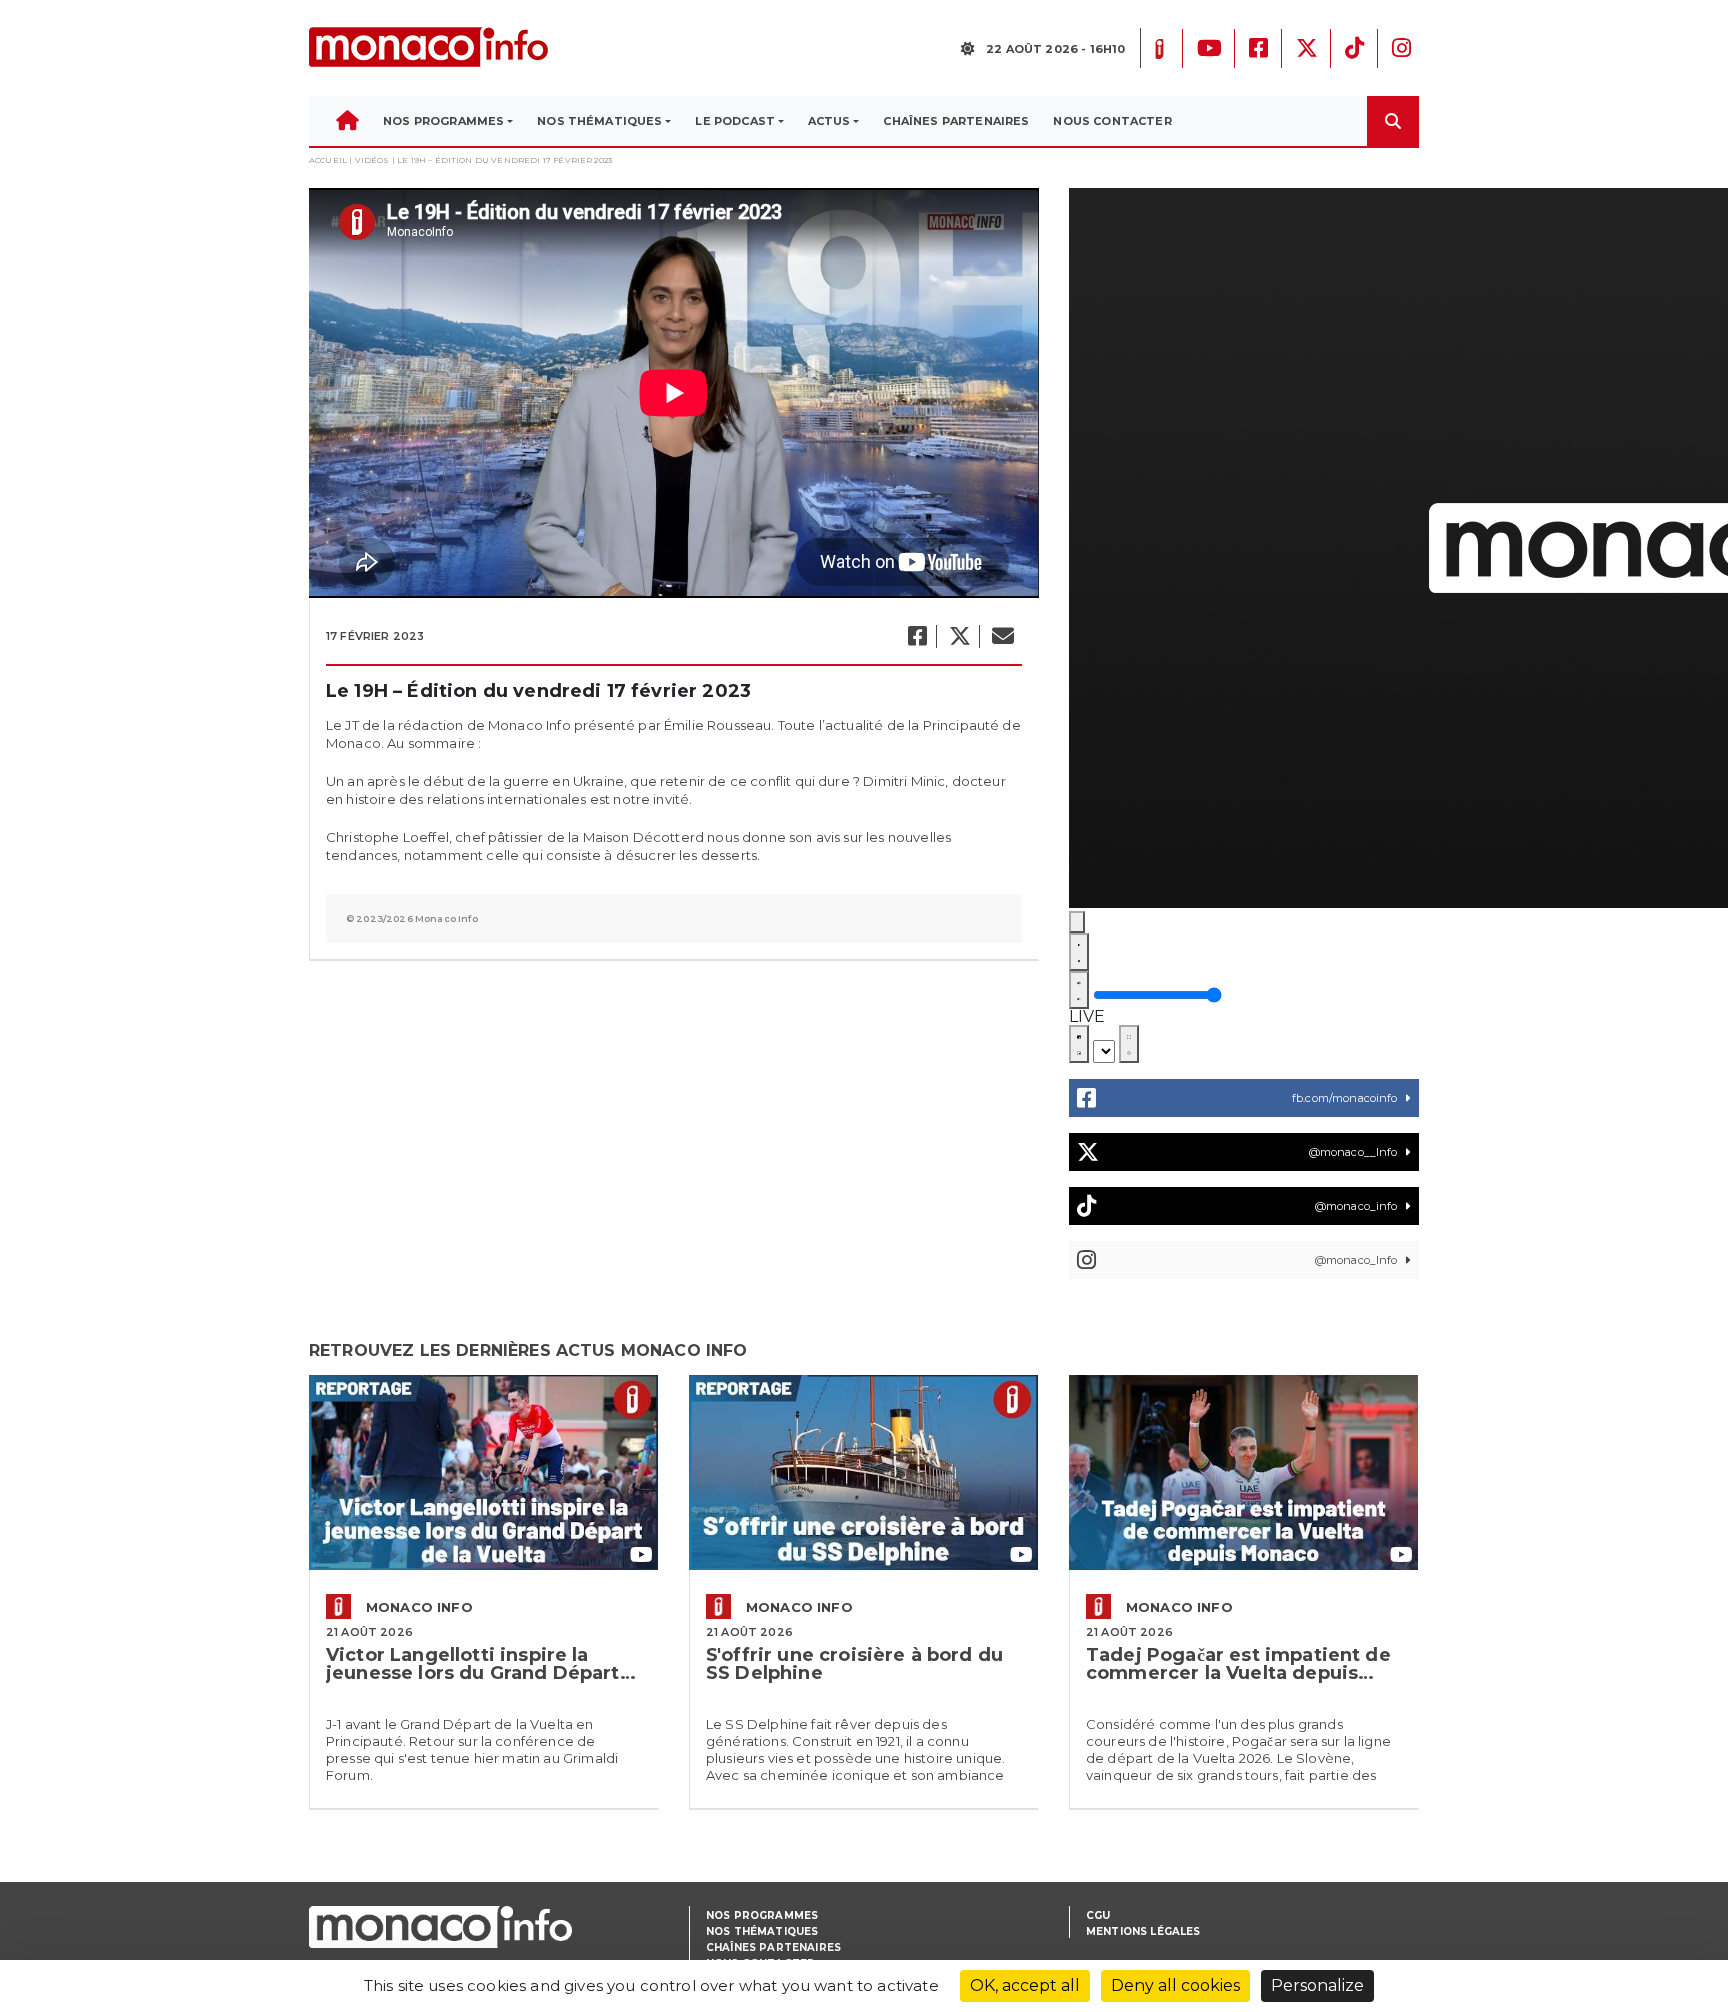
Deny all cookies (1175, 1985)
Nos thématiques (762, 1931)
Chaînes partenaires (773, 1947)
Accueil (328, 160)
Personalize (1317, 1985)
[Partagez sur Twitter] (959, 636)
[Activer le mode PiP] (1079, 1044)
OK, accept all (1025, 1985)
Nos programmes (762, 1915)
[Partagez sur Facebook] (916, 636)
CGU (1098, 1915)
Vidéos (372, 160)
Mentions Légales (1143, 1931)
